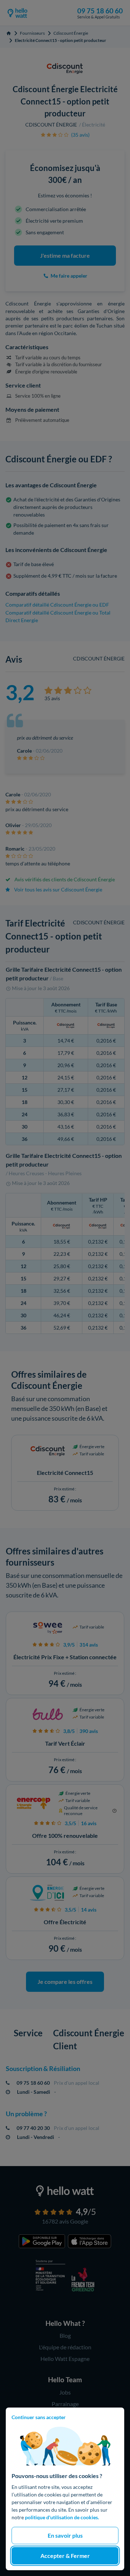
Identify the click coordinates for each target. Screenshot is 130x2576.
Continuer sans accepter (39, 2417)
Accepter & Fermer (65, 2556)
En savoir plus (65, 2535)
